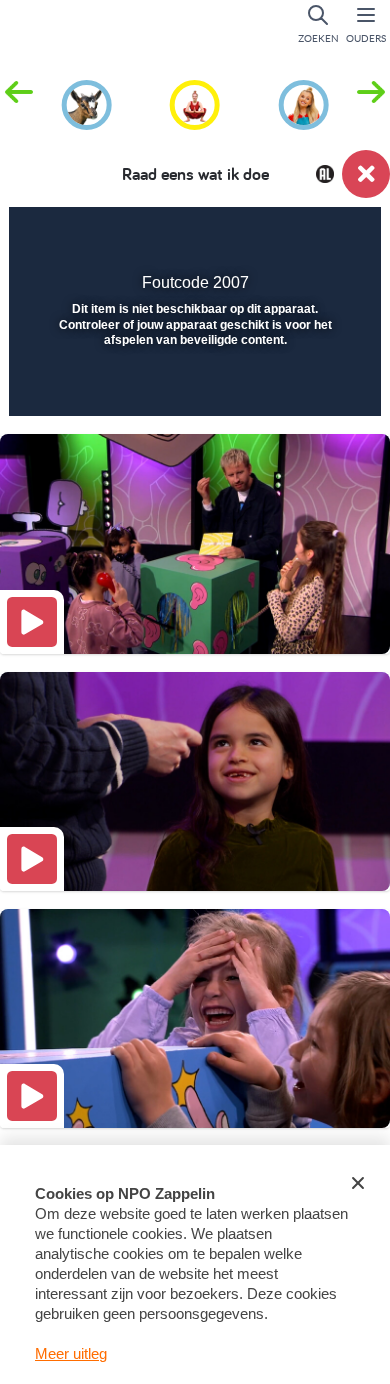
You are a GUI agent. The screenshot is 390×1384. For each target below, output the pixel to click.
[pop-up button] (264, 236)
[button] (371, 103)
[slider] (192, 388)
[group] (86, 102)
